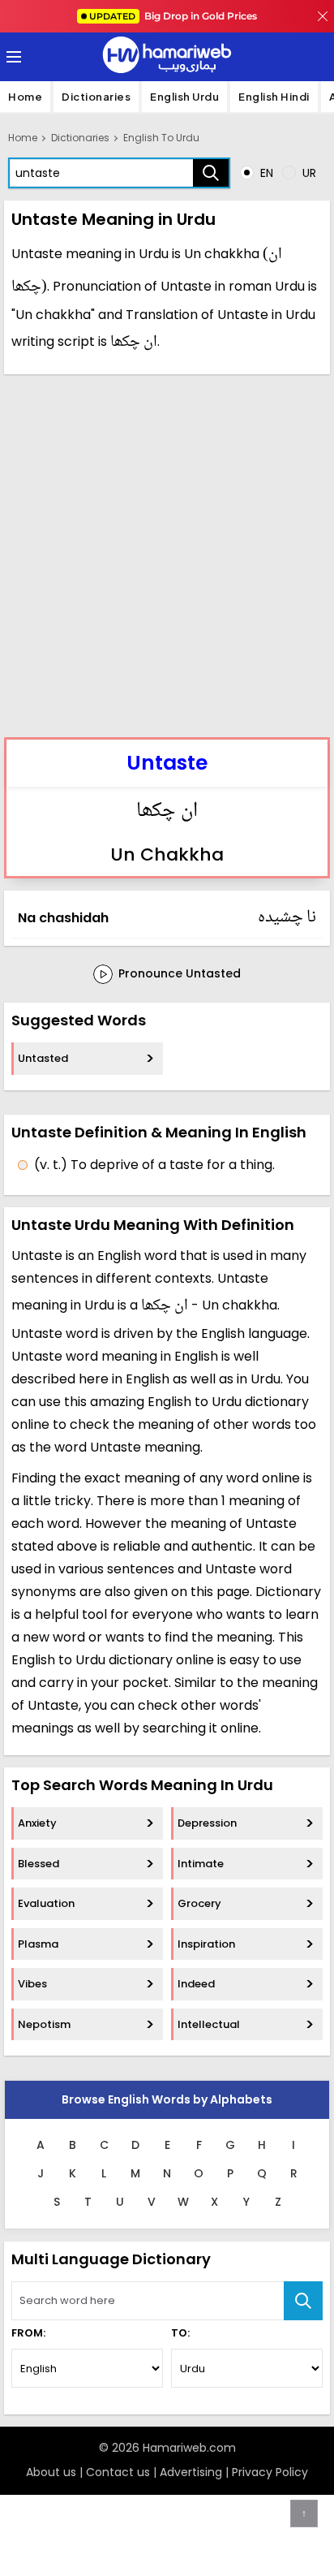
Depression (207, 1823)
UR (308, 173)
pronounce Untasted (178, 973)
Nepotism (44, 2024)
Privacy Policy (270, 2472)
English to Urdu (161, 138)
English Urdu (184, 97)
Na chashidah (63, 918)
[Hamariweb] (167, 57)
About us (51, 2472)
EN (265, 173)
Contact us (118, 2472)
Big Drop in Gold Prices (173, 16)
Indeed (196, 1984)
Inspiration (206, 1944)
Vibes (32, 1984)
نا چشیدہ (287, 917)
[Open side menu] (11, 57)
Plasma (38, 1944)
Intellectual (209, 2024)
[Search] (211, 173)
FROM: (28, 2333)
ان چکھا (167, 812)
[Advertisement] (167, 554)
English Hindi (274, 97)
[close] (323, 16)
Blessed (39, 1864)
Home (25, 97)
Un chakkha (167, 854)
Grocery (199, 1903)
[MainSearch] (303, 2301)
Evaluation (46, 1903)
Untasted (43, 1058)
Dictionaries (96, 97)
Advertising (191, 2472)
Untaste (167, 763)
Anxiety (37, 1823)
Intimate (201, 1864)
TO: (180, 2333)
